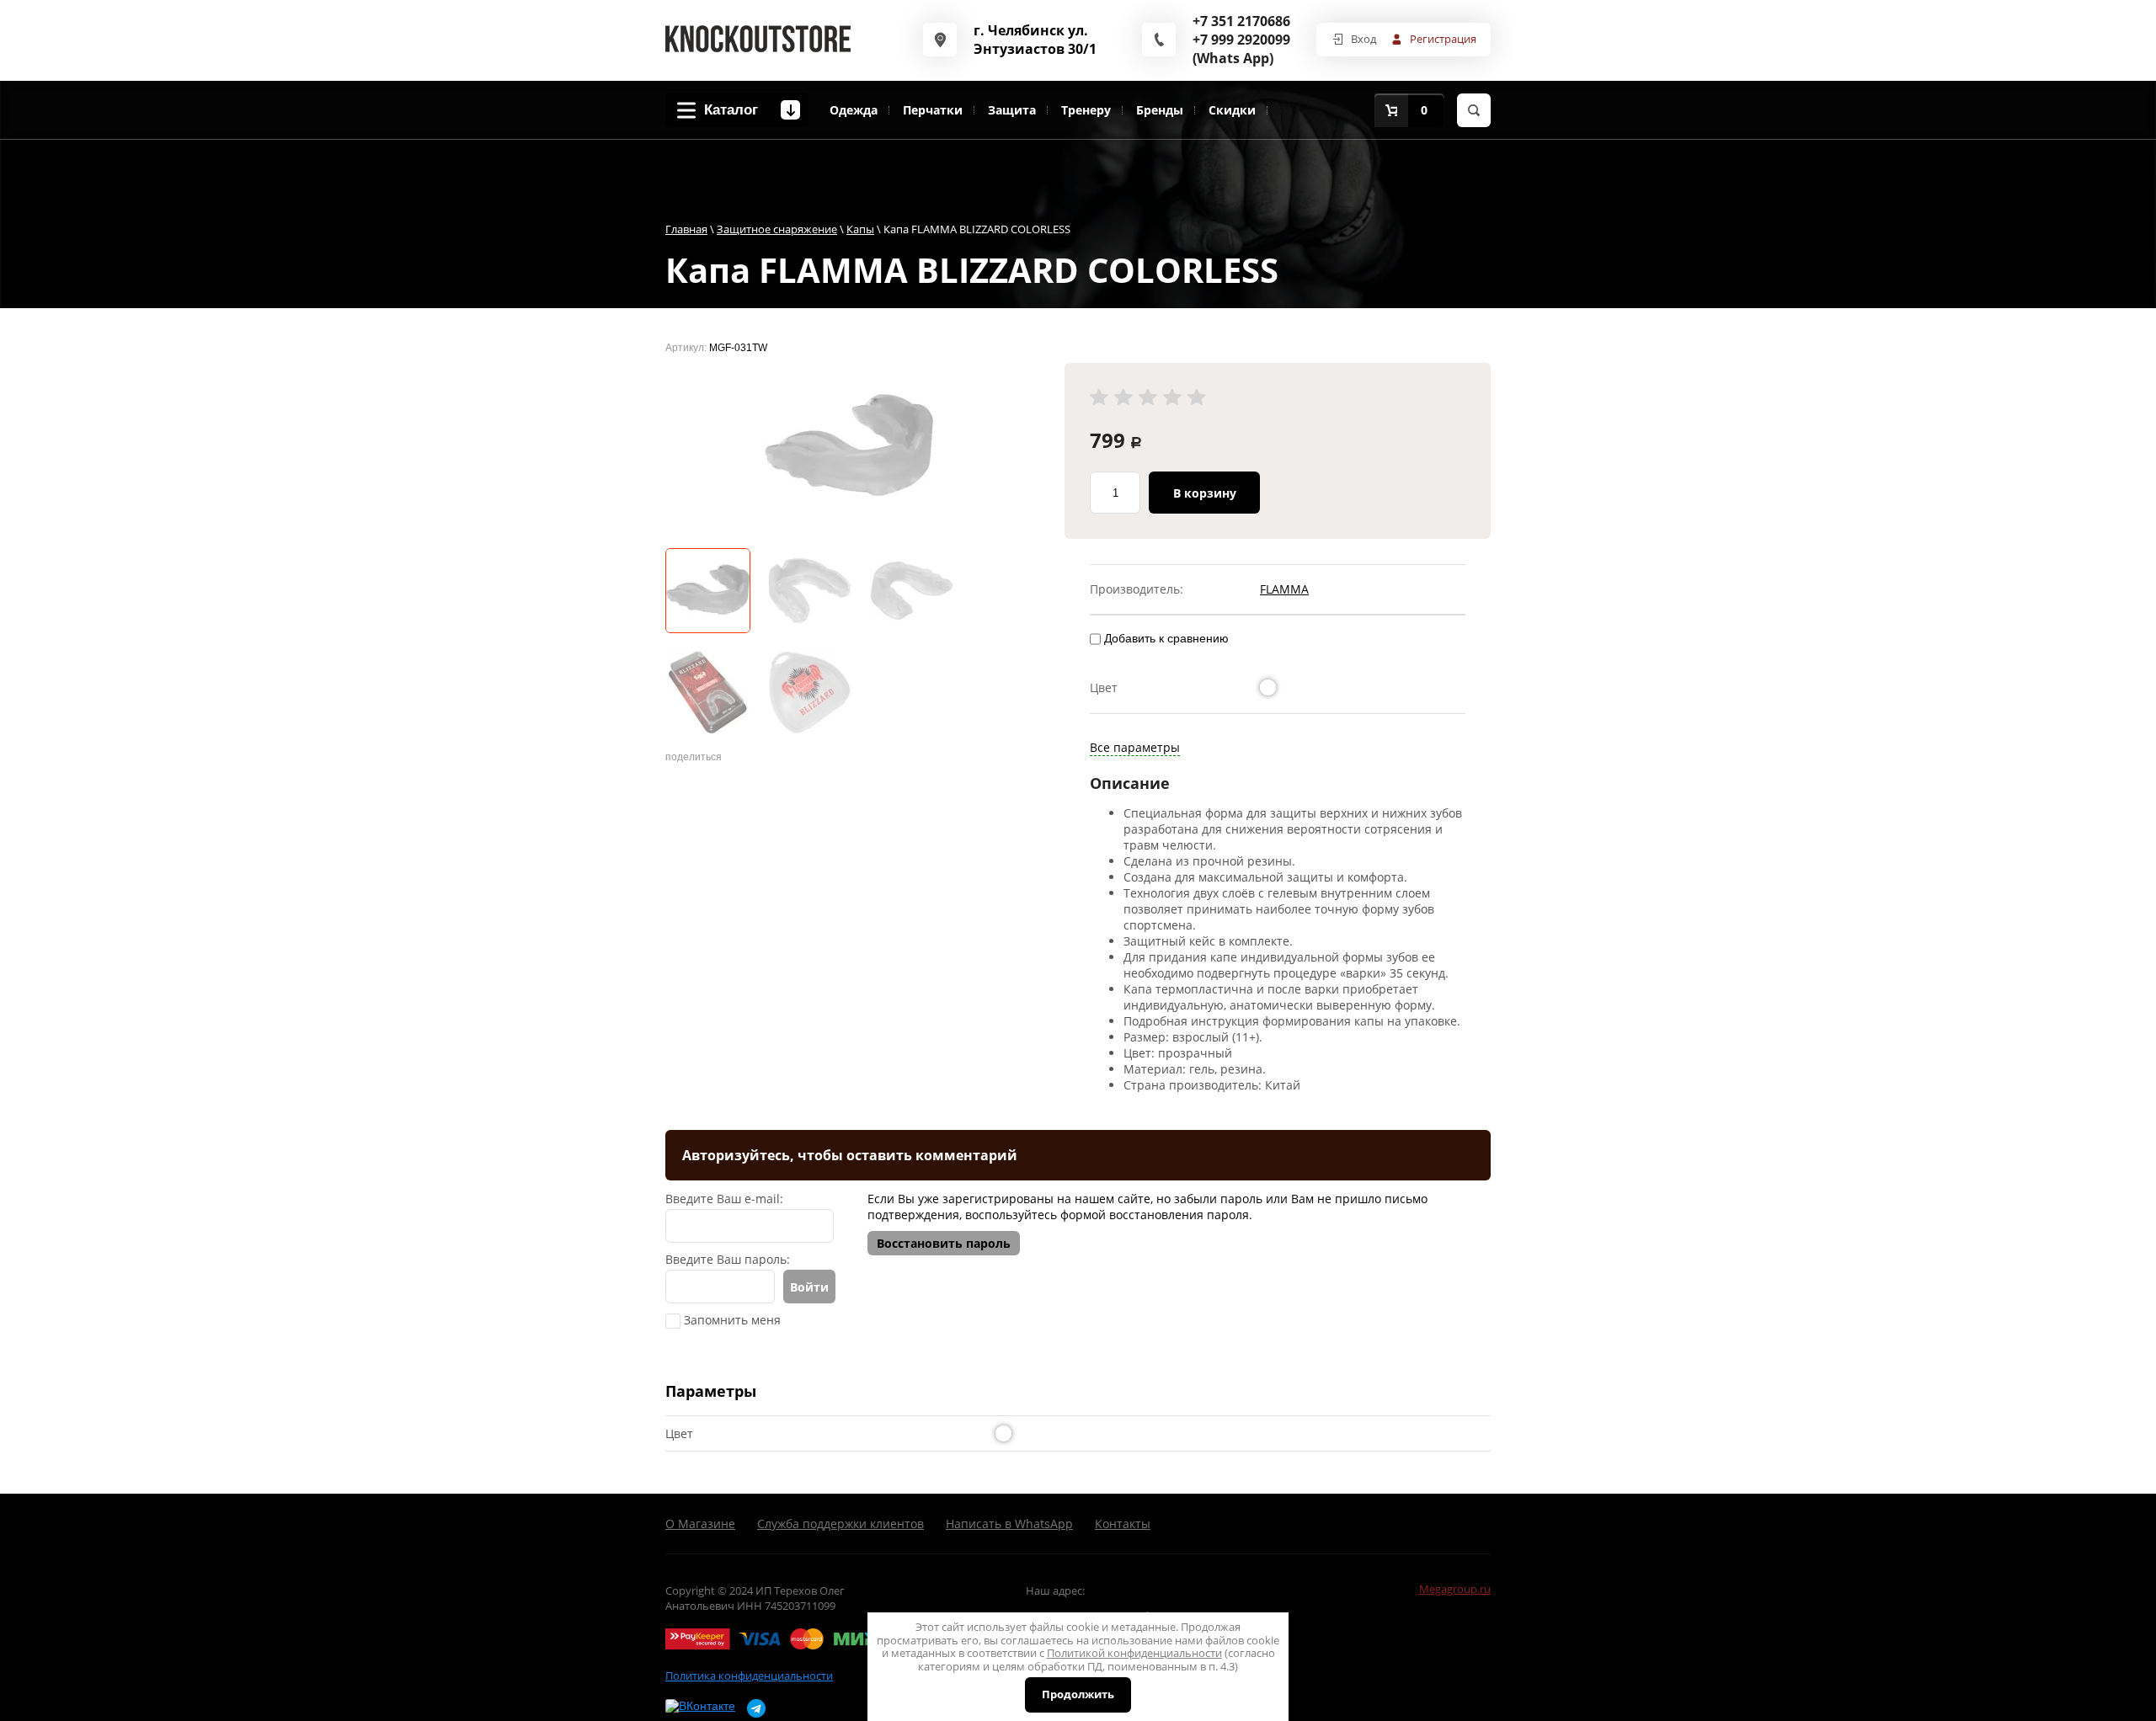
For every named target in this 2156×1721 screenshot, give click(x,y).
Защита (1012, 110)
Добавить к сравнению (1165, 638)
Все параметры (1135, 747)
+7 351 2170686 (1241, 21)
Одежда (854, 110)
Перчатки (933, 110)
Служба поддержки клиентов (841, 1524)
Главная (686, 229)
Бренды (1160, 110)
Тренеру (1086, 110)
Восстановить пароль (944, 1243)
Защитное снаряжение (777, 229)
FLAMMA (1284, 589)
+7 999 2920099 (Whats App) (1241, 49)
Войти (809, 1287)
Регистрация (1443, 39)
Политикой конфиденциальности (1134, 1653)
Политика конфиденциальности (749, 1676)
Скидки (1232, 110)
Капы (860, 229)
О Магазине (700, 1524)
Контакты (1123, 1524)
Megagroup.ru (1455, 1589)
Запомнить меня (731, 1320)
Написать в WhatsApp (1009, 1524)
